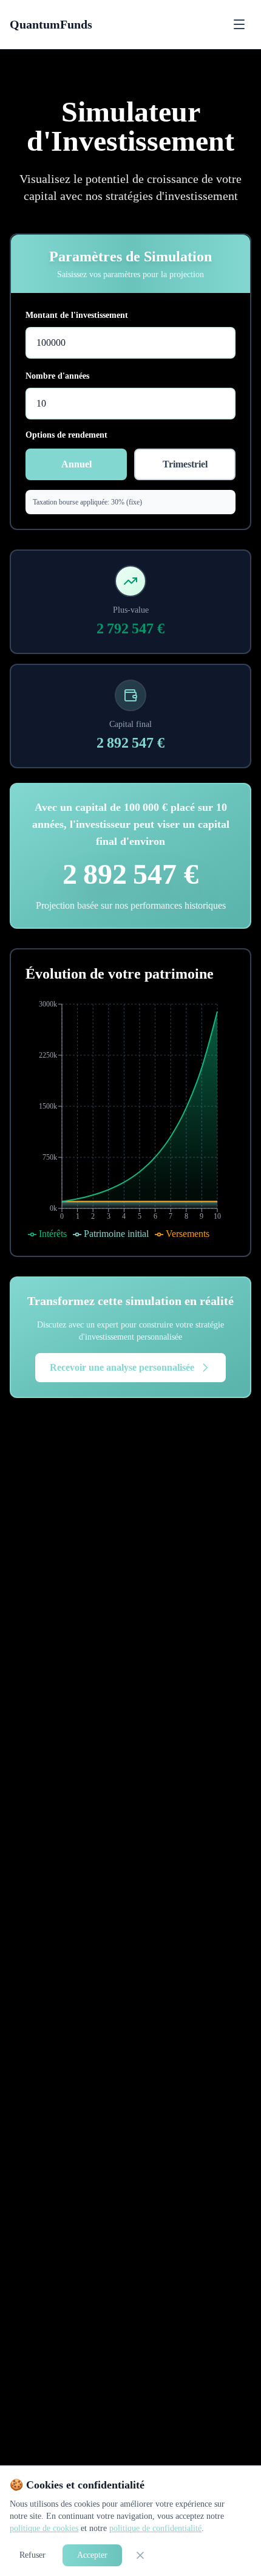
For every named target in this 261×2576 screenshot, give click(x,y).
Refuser (32, 2555)
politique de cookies (44, 2528)
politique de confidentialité (155, 2528)
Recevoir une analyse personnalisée (122, 1367)
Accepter (92, 2555)
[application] (130, 1120)
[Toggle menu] (239, 24)
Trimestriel (185, 464)
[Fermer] (140, 2555)
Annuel (76, 464)
